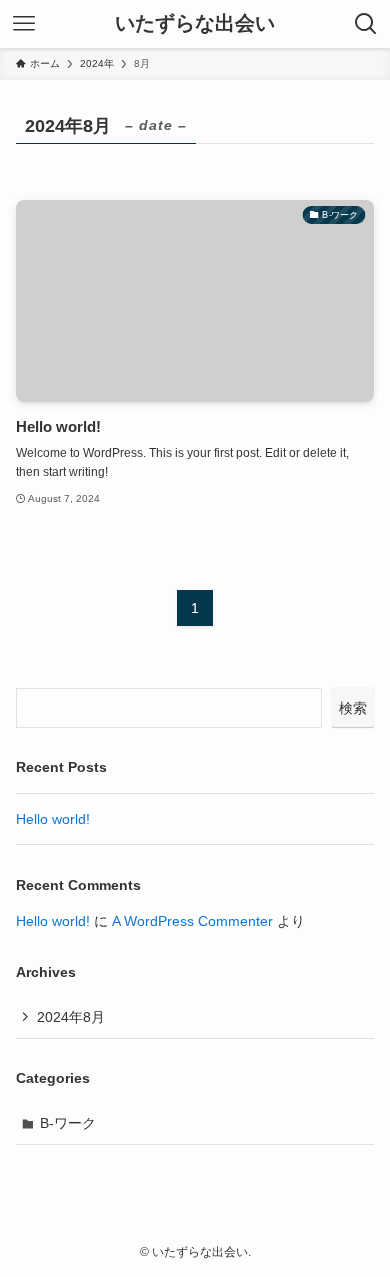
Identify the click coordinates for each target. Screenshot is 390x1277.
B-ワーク (68, 1123)
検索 (353, 708)
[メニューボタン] (24, 24)
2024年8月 (71, 1017)
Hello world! (53, 819)
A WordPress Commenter (192, 921)
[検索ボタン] (366, 24)
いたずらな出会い (195, 24)
